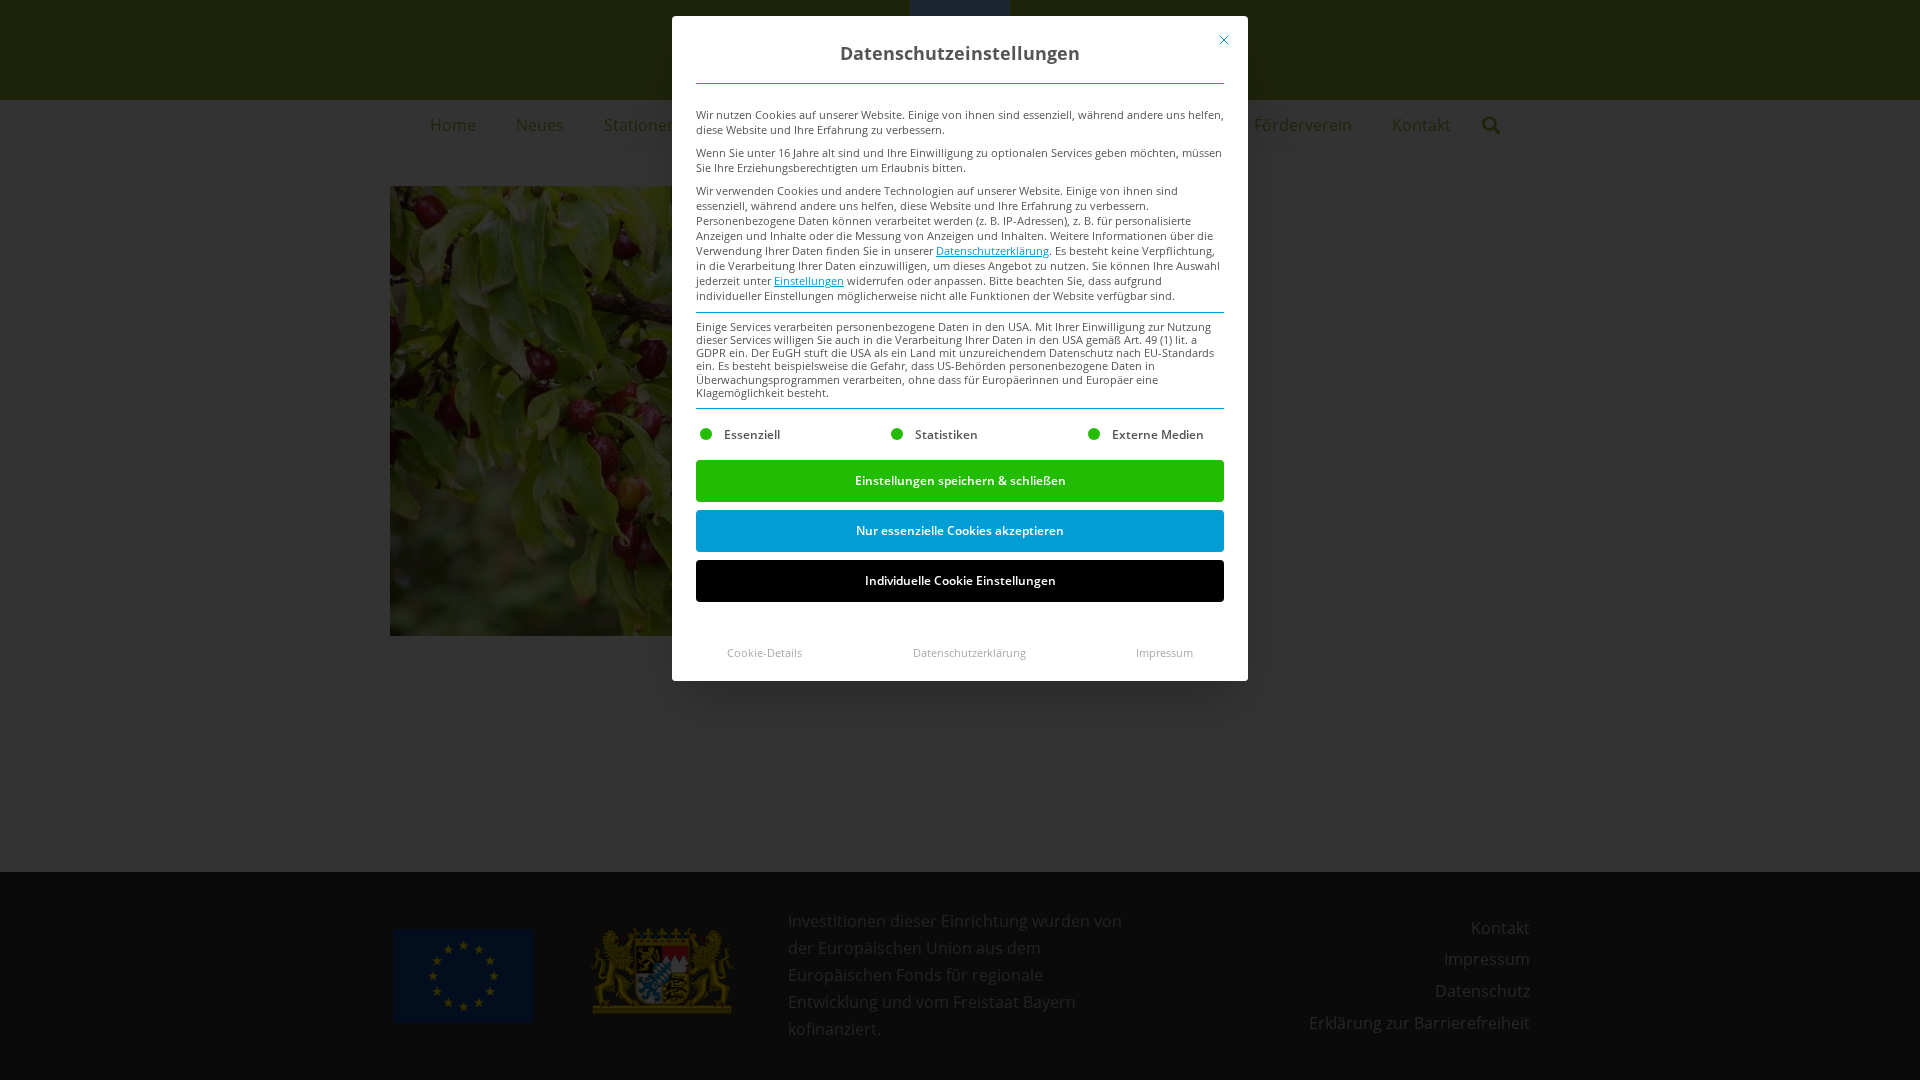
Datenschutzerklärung (992, 251)
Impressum (1164, 653)
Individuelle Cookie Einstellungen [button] (960, 580)
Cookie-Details (764, 653)
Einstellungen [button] (809, 281)
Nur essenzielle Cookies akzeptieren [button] (960, 530)
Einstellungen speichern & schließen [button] (960, 480)
